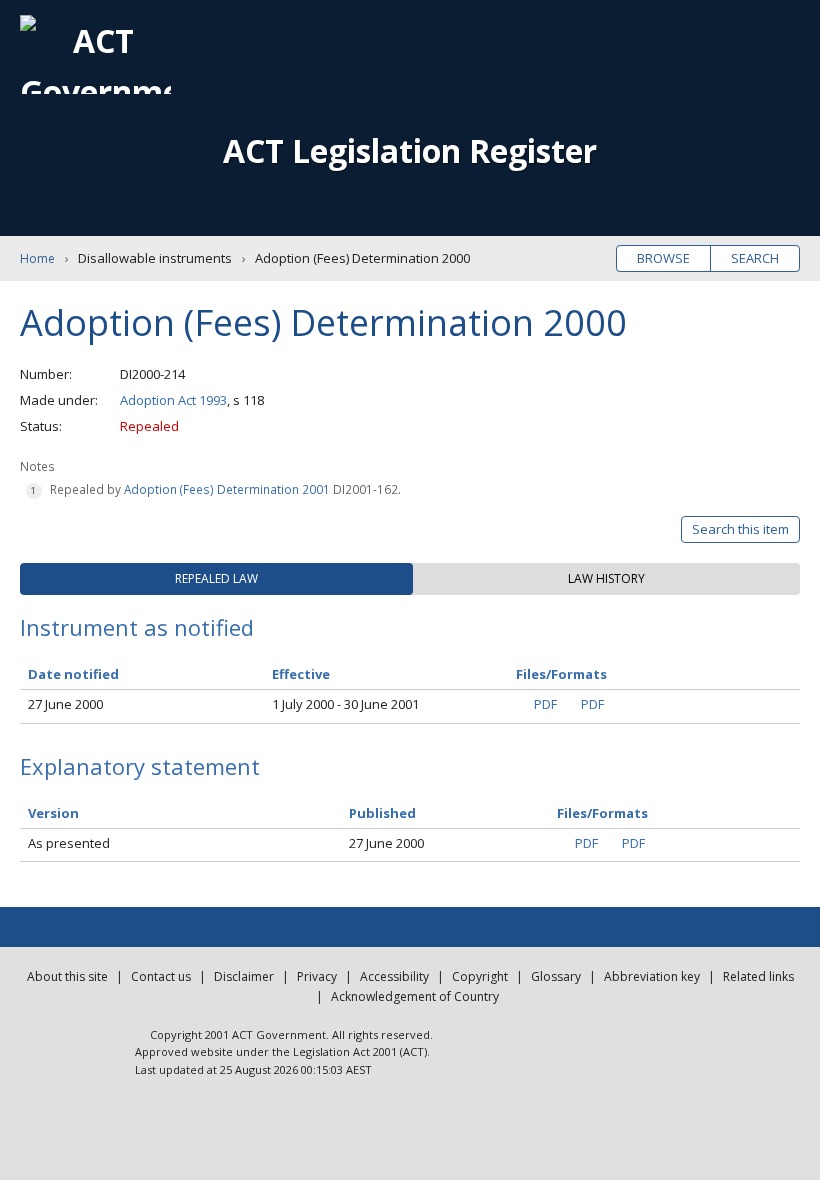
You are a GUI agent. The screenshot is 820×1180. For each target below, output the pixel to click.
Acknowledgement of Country (415, 996)
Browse (663, 258)
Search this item (740, 529)
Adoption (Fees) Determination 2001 (227, 489)
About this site (67, 976)
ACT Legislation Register (410, 150)
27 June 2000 (65, 704)
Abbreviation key (652, 976)
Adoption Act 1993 (173, 400)
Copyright (480, 976)
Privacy (317, 976)
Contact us (161, 976)
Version (53, 813)
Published (382, 813)
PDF (545, 704)
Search (755, 258)
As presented (69, 843)
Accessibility (394, 976)
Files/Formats (602, 813)
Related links (758, 976)
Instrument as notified (137, 627)
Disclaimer (244, 976)
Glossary (556, 976)
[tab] (216, 579)
